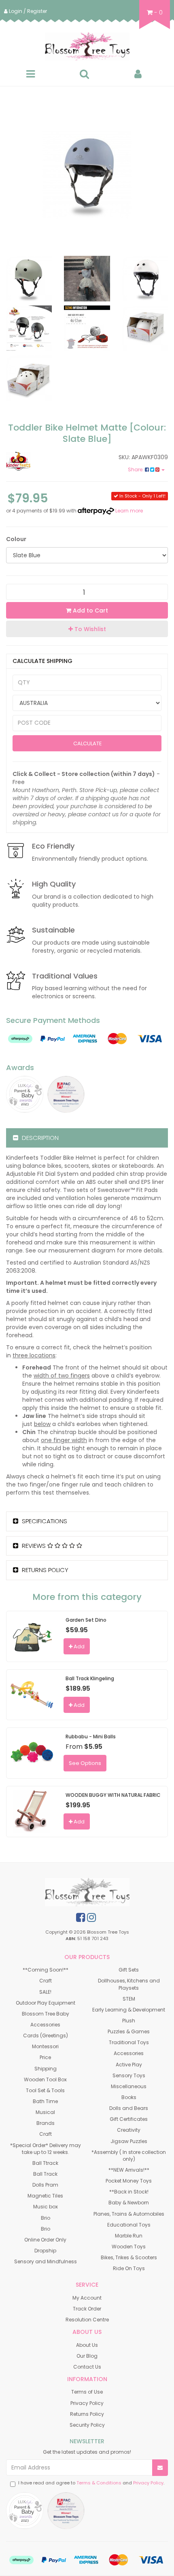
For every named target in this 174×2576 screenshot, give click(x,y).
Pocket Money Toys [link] (129, 2181)
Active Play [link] (129, 2065)
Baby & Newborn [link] (129, 2203)
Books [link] (129, 2097)
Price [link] (45, 2057)
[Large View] (29, 279)
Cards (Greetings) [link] (46, 2035)
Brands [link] (46, 2123)
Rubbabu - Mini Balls (91, 1736)
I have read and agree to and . (91, 2483)
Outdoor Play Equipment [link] (46, 2003)
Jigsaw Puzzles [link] (129, 2141)
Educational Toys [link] (129, 2225)
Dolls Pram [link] (45, 2185)
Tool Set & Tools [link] (45, 2090)
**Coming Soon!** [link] (46, 1970)
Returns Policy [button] (44, 1570)
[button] (87, 629)
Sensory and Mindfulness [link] (46, 2261)
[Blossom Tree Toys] (87, 46)
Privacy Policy (148, 2483)
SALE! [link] (45, 1992)
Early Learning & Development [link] (129, 2010)
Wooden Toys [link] (129, 2247)
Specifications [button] (44, 1521)
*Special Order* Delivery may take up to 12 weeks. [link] (46, 2149)
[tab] (87, 1138)
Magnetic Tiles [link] (45, 2196)
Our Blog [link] (87, 2356)
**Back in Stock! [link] (129, 2192)
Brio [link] (46, 2218)
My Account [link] (87, 2298)
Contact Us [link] (87, 2367)
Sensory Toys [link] (129, 2075)
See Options (85, 1763)
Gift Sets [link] (129, 1970)
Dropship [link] (45, 2251)
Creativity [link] (129, 2130)
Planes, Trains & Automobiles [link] (129, 2214)
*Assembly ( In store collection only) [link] (129, 2156)
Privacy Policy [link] (87, 2403)
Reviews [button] (34, 1546)
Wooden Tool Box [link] (45, 2079)
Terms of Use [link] (87, 2392)
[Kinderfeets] (43, 461)
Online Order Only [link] (45, 2240)
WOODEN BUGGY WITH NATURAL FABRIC (113, 1795)
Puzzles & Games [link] (129, 2031)
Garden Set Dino (86, 1620)
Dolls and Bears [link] (129, 2108)
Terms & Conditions (99, 2483)
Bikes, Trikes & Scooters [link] (129, 2257)
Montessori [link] (45, 2046)
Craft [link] (46, 1981)
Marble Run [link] (129, 2236)
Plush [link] (129, 2021)
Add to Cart (90, 611)
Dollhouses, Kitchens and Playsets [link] (129, 1984)
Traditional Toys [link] (129, 2042)
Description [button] (39, 1138)
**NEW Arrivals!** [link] (129, 2170)
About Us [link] (87, 2345)
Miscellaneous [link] (129, 2086)
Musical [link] (45, 2112)
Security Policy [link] (87, 2425)
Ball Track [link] (45, 2174)
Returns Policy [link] (87, 2414)
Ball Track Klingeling (90, 1678)
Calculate (87, 743)
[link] (81, 1917)
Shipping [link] (46, 2069)
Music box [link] (46, 2207)
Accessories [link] (45, 2025)
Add (79, 1647)
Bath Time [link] (45, 2101)
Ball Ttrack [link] (45, 2163)
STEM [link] (129, 1999)
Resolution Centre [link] (87, 2320)
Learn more (129, 511)
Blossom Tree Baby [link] (46, 2014)
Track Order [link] (87, 2309)
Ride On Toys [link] (129, 2268)
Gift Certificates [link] (129, 2119)
